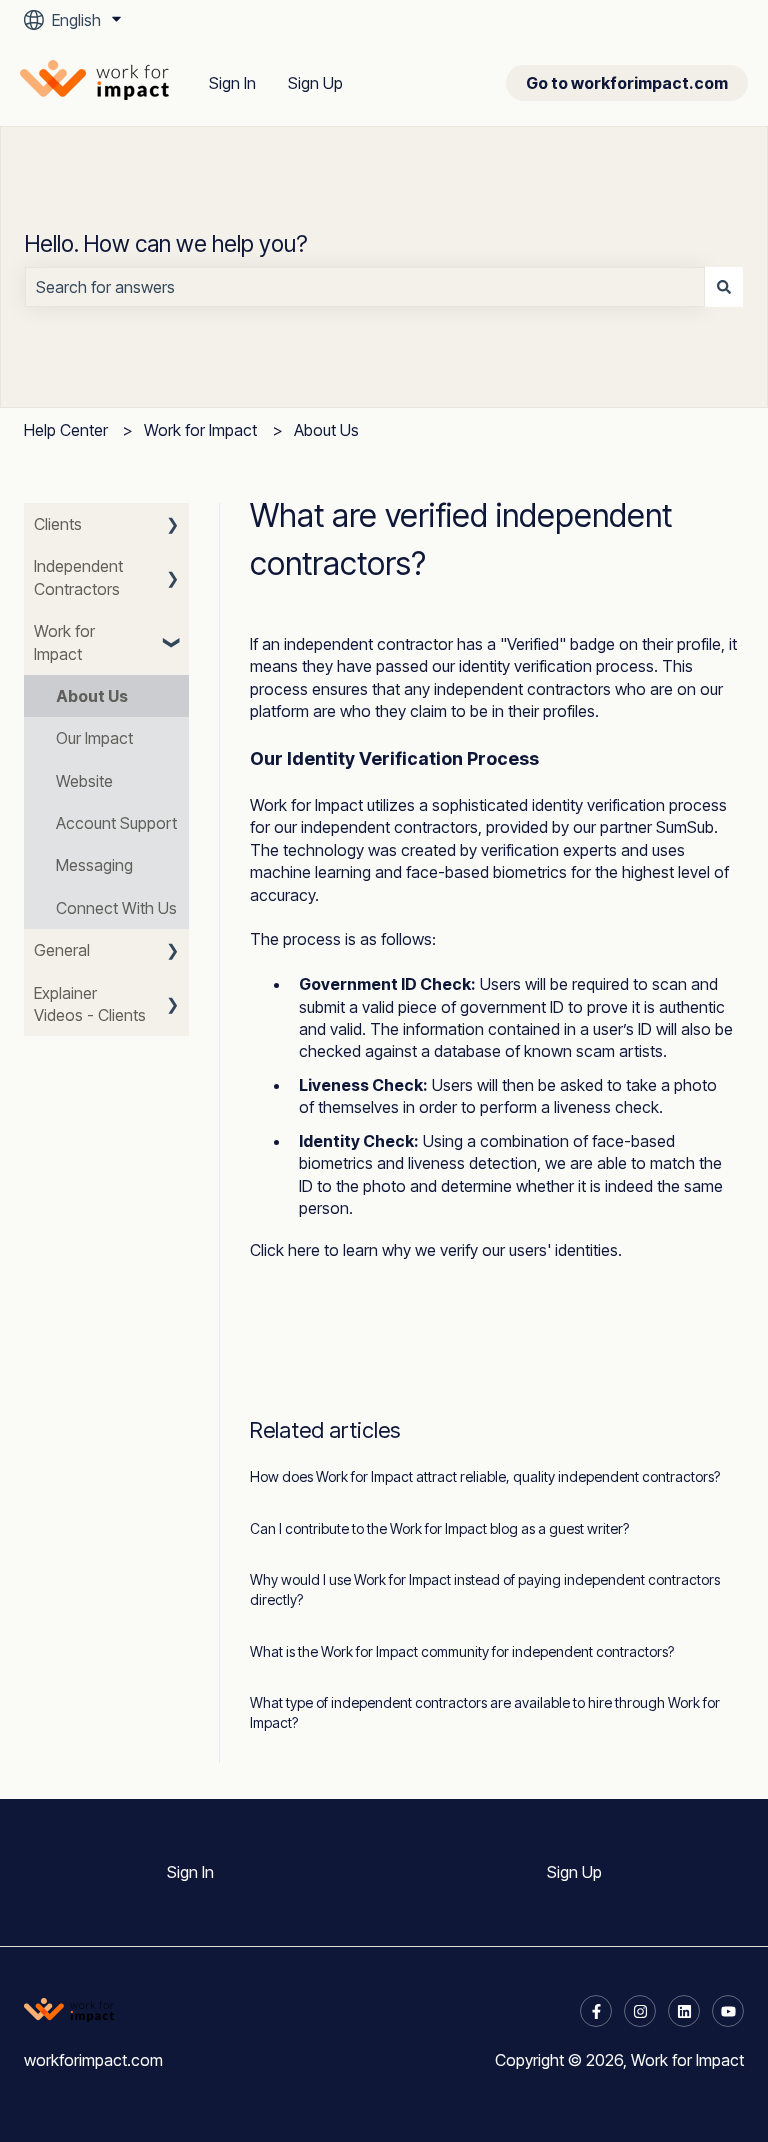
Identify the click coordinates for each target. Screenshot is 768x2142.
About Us (326, 430)
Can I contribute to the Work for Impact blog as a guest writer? (439, 1528)
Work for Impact (200, 430)
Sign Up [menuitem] (574, 1872)
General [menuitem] (62, 950)
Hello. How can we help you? (166, 244)
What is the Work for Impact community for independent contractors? (462, 1651)
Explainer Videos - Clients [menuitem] (90, 1004)
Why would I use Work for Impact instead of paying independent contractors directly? (485, 1589)
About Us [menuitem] (92, 696)
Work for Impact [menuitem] (64, 642)
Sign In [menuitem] (190, 1872)
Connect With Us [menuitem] (116, 908)
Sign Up (315, 83)
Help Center (66, 430)
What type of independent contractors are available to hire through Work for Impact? (485, 1712)
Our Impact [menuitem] (94, 738)
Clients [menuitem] (58, 524)
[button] (173, 525)
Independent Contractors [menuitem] (78, 577)
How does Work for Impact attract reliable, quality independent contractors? (485, 1476)
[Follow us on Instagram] (640, 2011)
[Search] (724, 287)
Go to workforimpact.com (627, 83)
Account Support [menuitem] (116, 823)
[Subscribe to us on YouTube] (728, 2011)
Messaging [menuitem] (94, 865)
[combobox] (365, 287)
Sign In (232, 83)
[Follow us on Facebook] (596, 2011)
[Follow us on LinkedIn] (684, 2011)
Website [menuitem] (84, 781)
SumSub (685, 827)
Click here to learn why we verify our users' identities (434, 1250)
